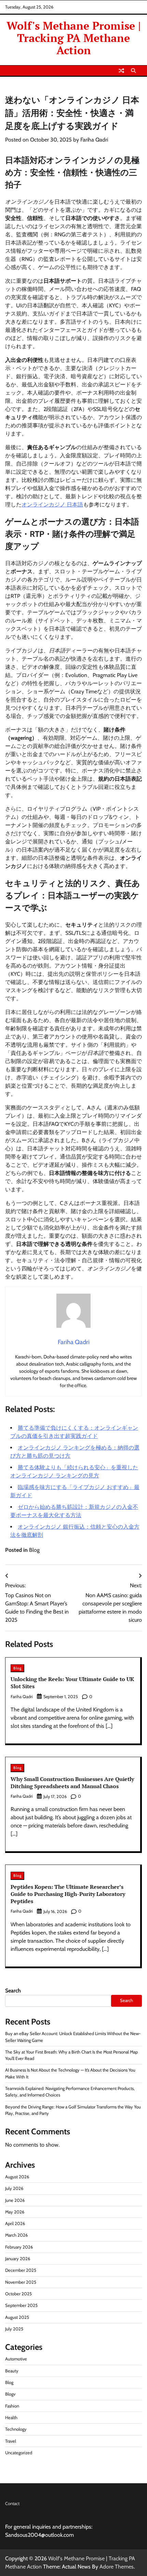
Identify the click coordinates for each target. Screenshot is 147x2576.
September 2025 (21, 2305)
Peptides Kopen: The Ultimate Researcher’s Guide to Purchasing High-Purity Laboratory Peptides (68, 1894)
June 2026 (15, 2200)
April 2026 (15, 2224)
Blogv (10, 2394)
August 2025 (17, 2317)
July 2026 (14, 2188)
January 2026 (18, 2259)
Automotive (16, 2359)
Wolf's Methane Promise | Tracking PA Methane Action (74, 38)
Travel (11, 2441)
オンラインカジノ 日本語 (52, 505)
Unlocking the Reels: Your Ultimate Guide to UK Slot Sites (72, 1683)
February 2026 (19, 2247)
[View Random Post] (121, 71)
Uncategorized (19, 2453)
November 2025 (21, 2282)
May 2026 (15, 2212)
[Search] (133, 71)
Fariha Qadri (94, 140)
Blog (34, 1550)
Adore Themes (117, 2567)
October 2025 (18, 2294)
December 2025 (21, 2270)
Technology (16, 2429)
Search (13, 1991)
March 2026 (16, 2235)
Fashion (12, 2406)
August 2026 (17, 2177)
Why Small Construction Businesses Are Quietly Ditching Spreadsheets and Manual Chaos (72, 1783)
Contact (12, 2504)
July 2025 (14, 2329)
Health (11, 2418)
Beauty (12, 2371)
